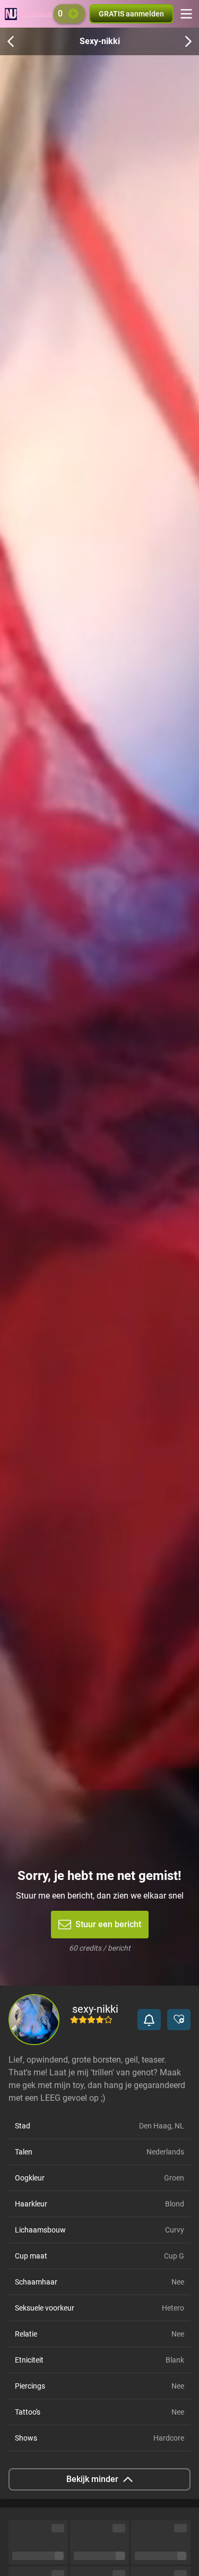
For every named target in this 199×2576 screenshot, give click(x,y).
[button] (149, 2020)
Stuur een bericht (108, 1924)
